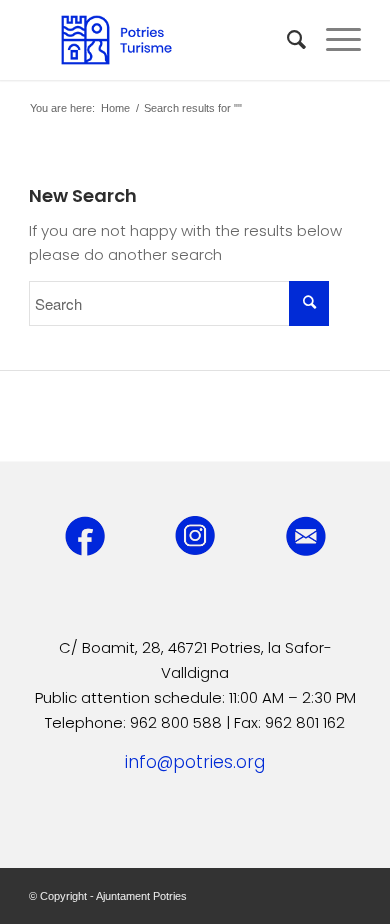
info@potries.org (195, 762)
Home (115, 108)
